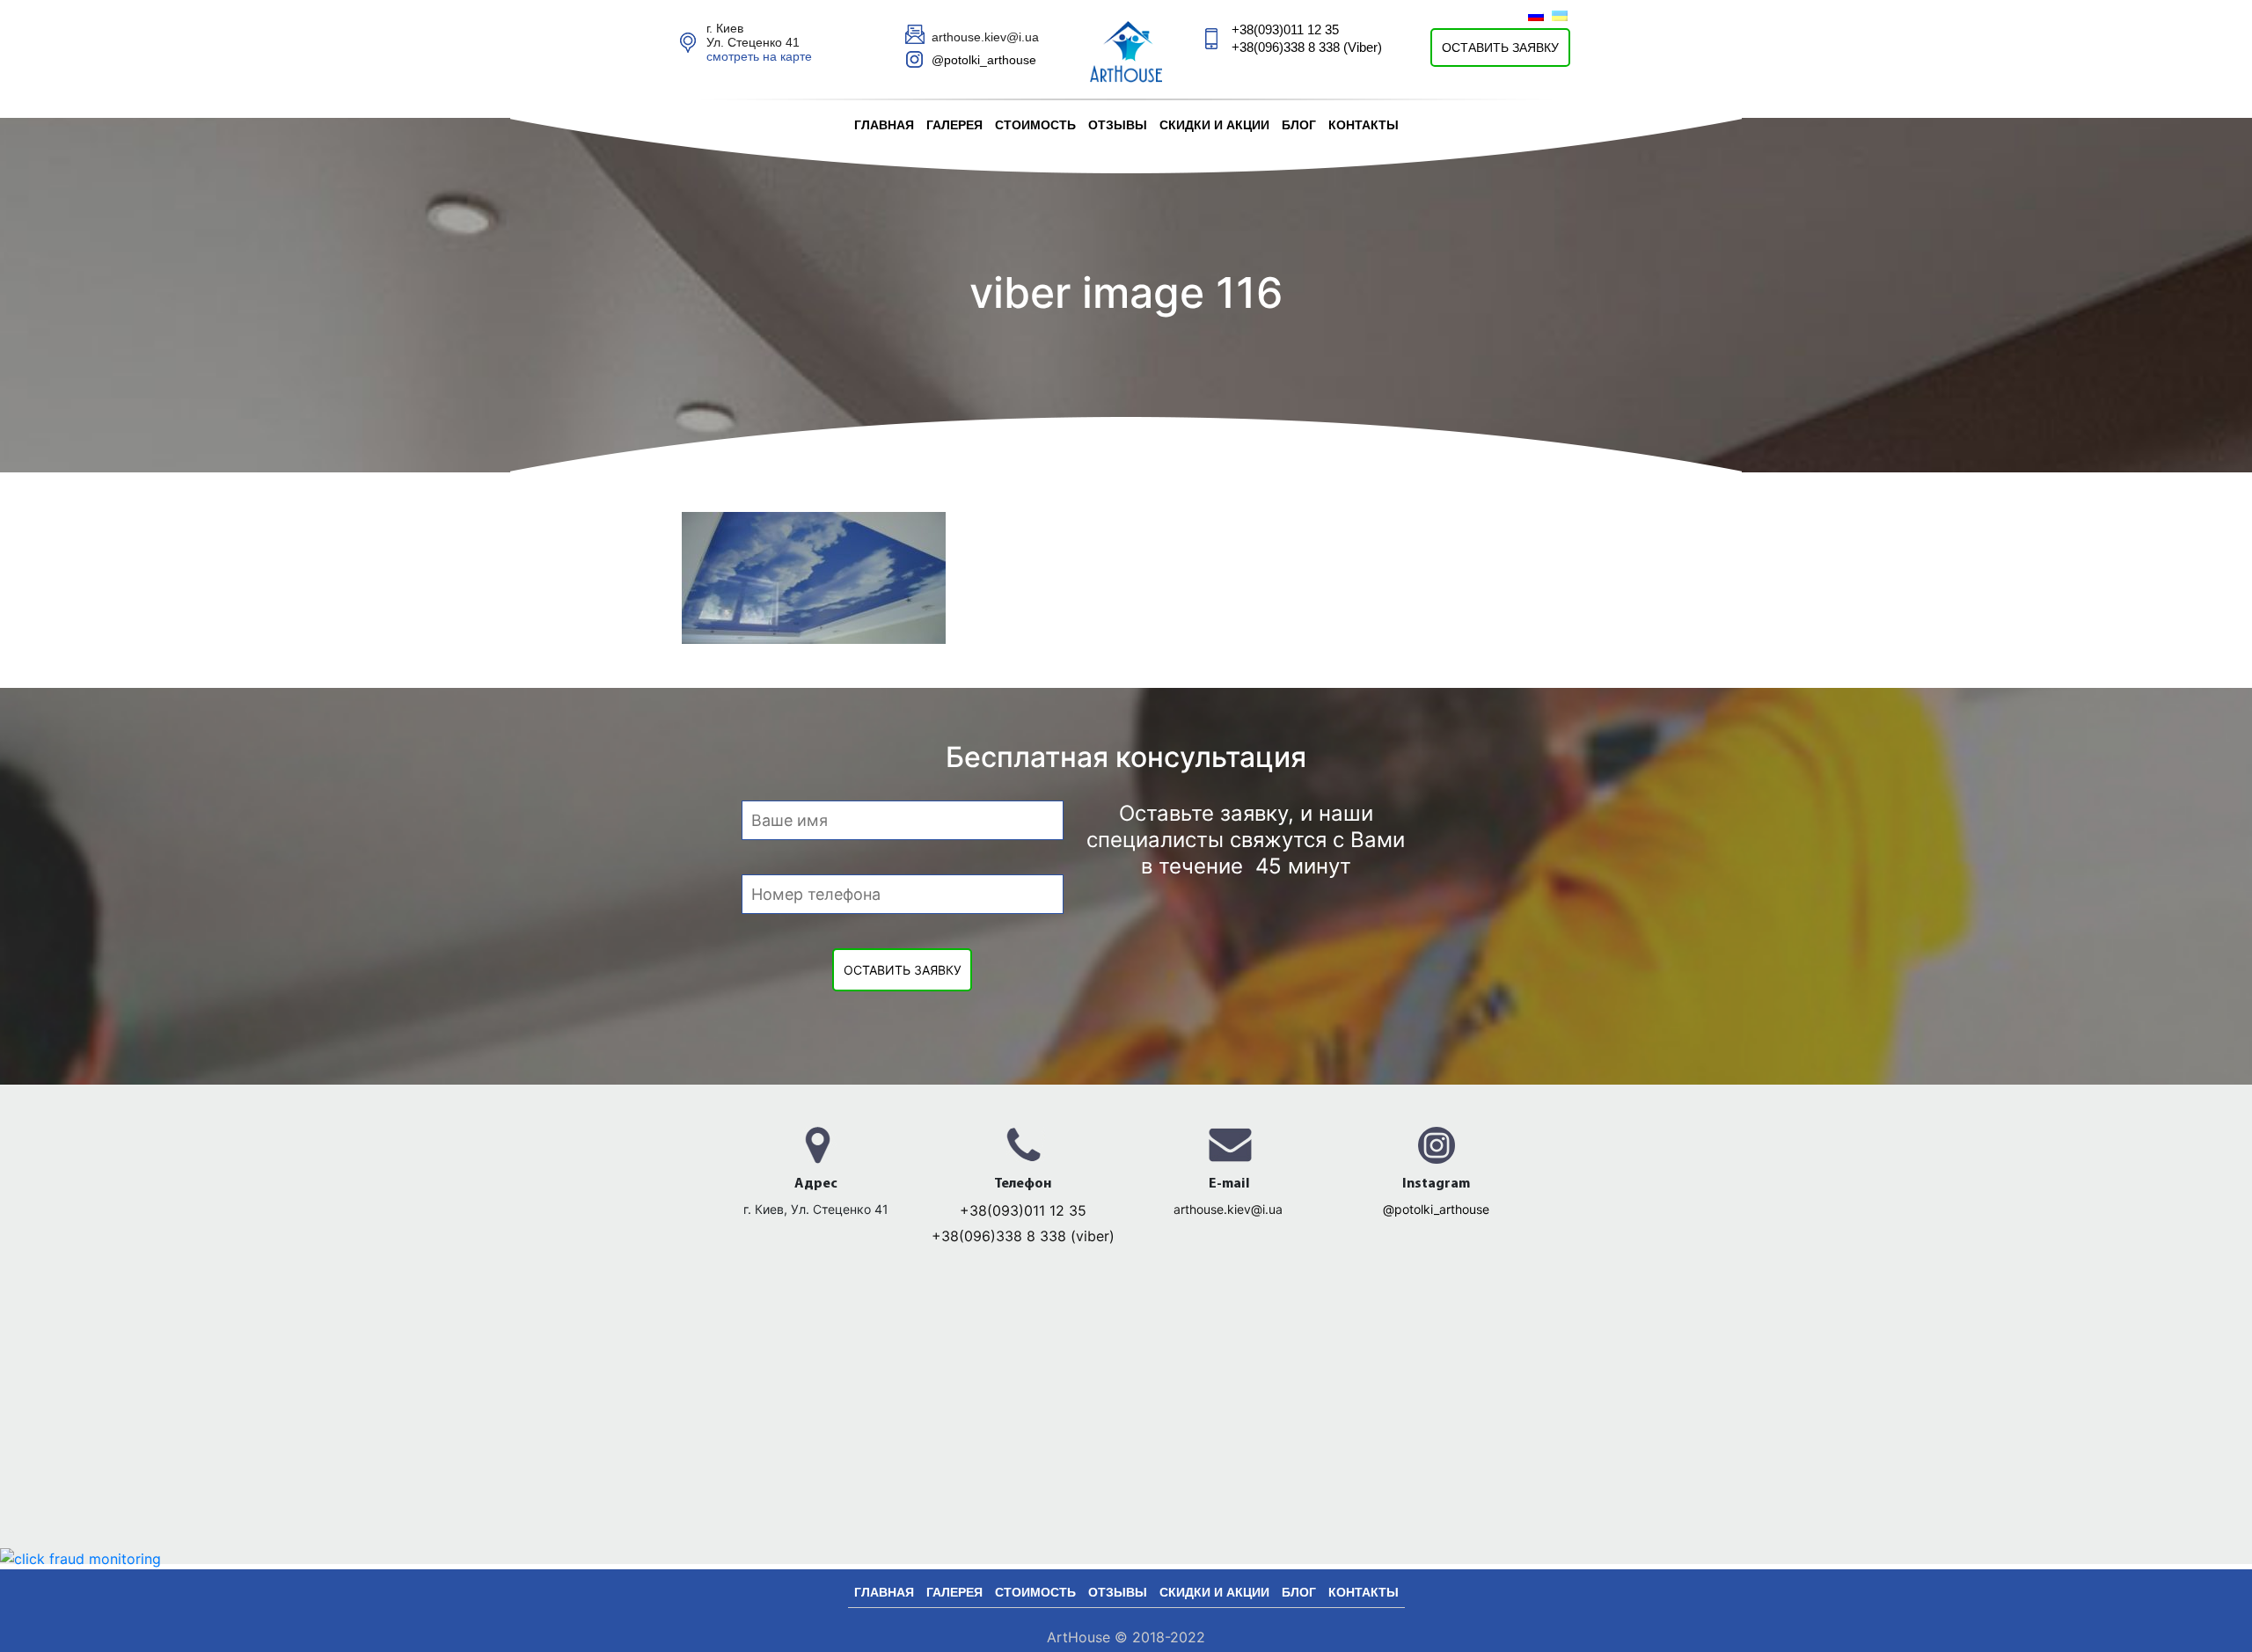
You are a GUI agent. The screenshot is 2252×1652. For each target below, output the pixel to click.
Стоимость (1035, 125)
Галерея (954, 125)
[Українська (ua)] (1560, 15)
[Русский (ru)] (1536, 15)
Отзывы (1118, 125)
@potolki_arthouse (984, 60)
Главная (884, 125)
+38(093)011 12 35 (1285, 29)
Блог (1299, 125)
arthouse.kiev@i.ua (1230, 1209)
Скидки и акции (1214, 125)
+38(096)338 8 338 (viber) (1023, 1236)
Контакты (1364, 125)
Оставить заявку (1500, 48)
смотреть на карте (759, 56)
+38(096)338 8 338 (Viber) (1307, 47)
